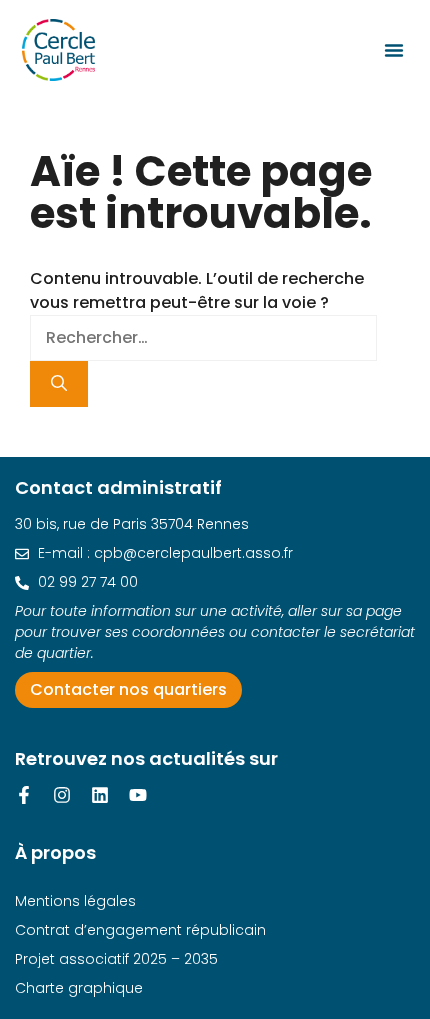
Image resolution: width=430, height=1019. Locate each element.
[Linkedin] (100, 795)
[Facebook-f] (24, 795)
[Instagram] (62, 795)
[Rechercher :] (203, 337)
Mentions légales (75, 901)
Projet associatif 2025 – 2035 (116, 959)
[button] (394, 50)
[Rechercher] (59, 384)
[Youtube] (138, 795)
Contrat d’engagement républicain (140, 930)
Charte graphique (79, 988)
